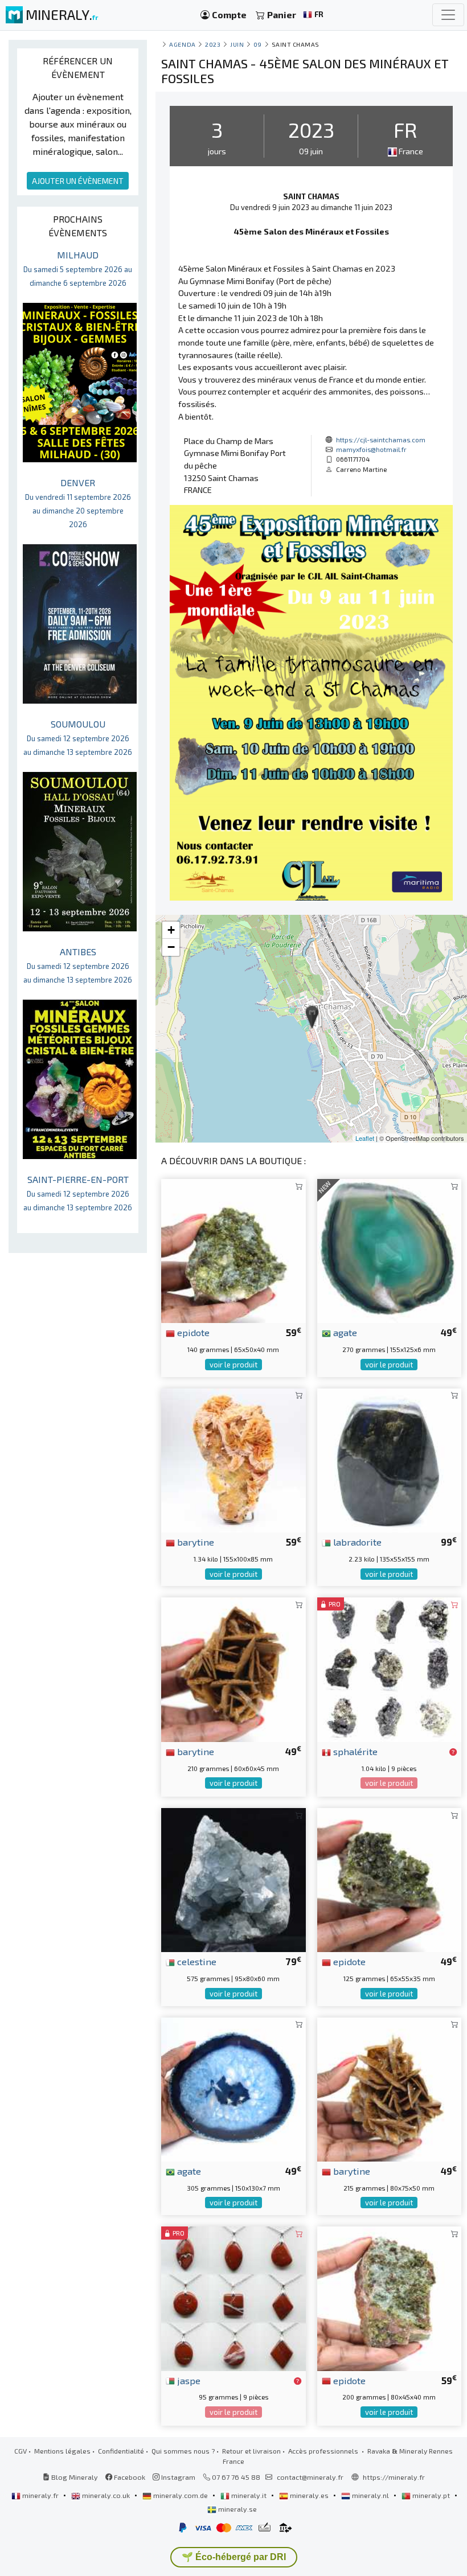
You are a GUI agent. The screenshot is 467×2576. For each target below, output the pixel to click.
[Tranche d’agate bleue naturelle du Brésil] (233, 2088)
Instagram (177, 2477)
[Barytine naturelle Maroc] (233, 1668)
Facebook (129, 2477)
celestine (196, 1961)
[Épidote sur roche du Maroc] (233, 1250)
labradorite (356, 1542)
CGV (21, 2451)
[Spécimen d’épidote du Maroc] (389, 2297)
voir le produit (233, 1365)
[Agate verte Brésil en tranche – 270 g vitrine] (389, 1250)
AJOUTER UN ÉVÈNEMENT (78, 181)
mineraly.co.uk (106, 2495)
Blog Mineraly (74, 2477)
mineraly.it (249, 2495)
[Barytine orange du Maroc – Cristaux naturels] (233, 1459)
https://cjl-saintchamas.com (381, 439)
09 (258, 44)
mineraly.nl (370, 2495)
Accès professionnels (324, 2451)
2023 (213, 44)
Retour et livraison (251, 2451)
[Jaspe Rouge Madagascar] (233, 2297)
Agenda (182, 44)
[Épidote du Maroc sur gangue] (389, 1879)
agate (344, 1332)
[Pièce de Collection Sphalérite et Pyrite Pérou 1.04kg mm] (389, 1668)
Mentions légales (62, 2451)
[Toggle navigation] (448, 15)
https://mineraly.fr (394, 2477)
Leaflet (365, 1138)
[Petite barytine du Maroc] (389, 2088)
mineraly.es (309, 2495)
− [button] (171, 947)
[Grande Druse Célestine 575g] (233, 1879)
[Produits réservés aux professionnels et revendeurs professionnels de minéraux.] (453, 1752)
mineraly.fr (40, 2495)
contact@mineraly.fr (310, 2477)
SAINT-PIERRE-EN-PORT (78, 1193)
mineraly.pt (431, 2495)
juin (237, 44)
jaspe (188, 2380)
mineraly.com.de (181, 2495)
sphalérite (354, 1751)
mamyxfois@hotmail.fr (371, 449)
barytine (194, 1542)
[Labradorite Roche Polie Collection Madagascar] (389, 1459)
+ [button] (171, 930)
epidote (192, 1332)
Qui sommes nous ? (183, 2451)
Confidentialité (121, 2451)
